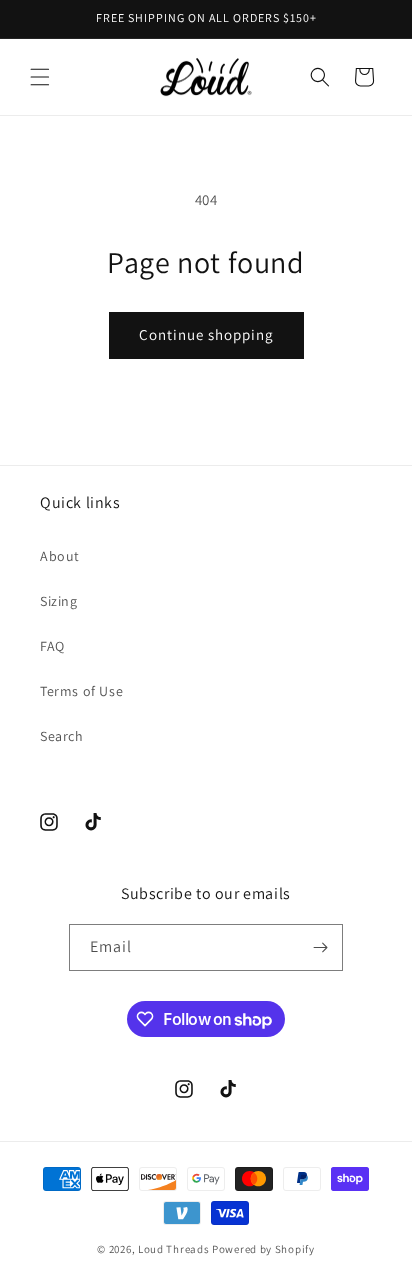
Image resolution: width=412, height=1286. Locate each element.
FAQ (52, 646)
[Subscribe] (320, 947)
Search (62, 736)
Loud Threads (173, 1249)
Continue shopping (206, 334)
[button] (40, 77)
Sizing (59, 601)
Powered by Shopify (263, 1249)
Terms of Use (81, 691)
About (60, 556)
